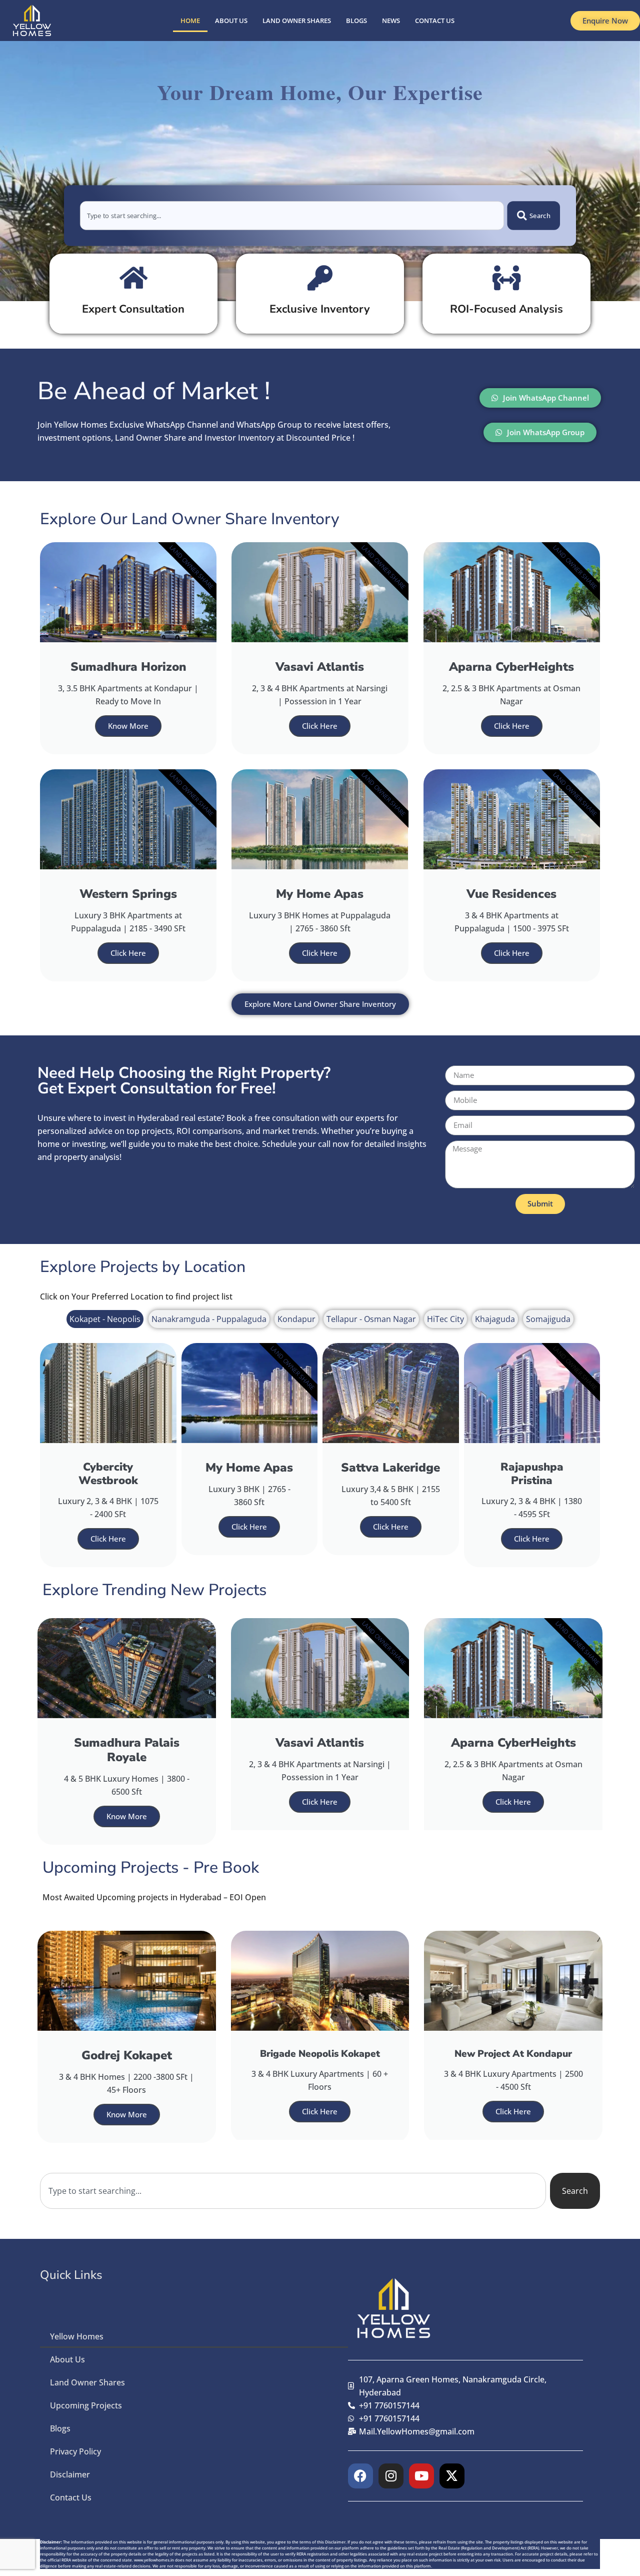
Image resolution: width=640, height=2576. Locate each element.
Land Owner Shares (297, 21)
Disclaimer (70, 2474)
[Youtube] (421, 2476)
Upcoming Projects (86, 2405)
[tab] (105, 1319)
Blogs (356, 21)
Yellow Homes (77, 2336)
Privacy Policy (75, 2451)
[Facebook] (360, 2476)
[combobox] (292, 216)
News (391, 21)
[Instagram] (391, 2476)
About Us (231, 21)
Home (190, 21)
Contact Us (435, 21)
